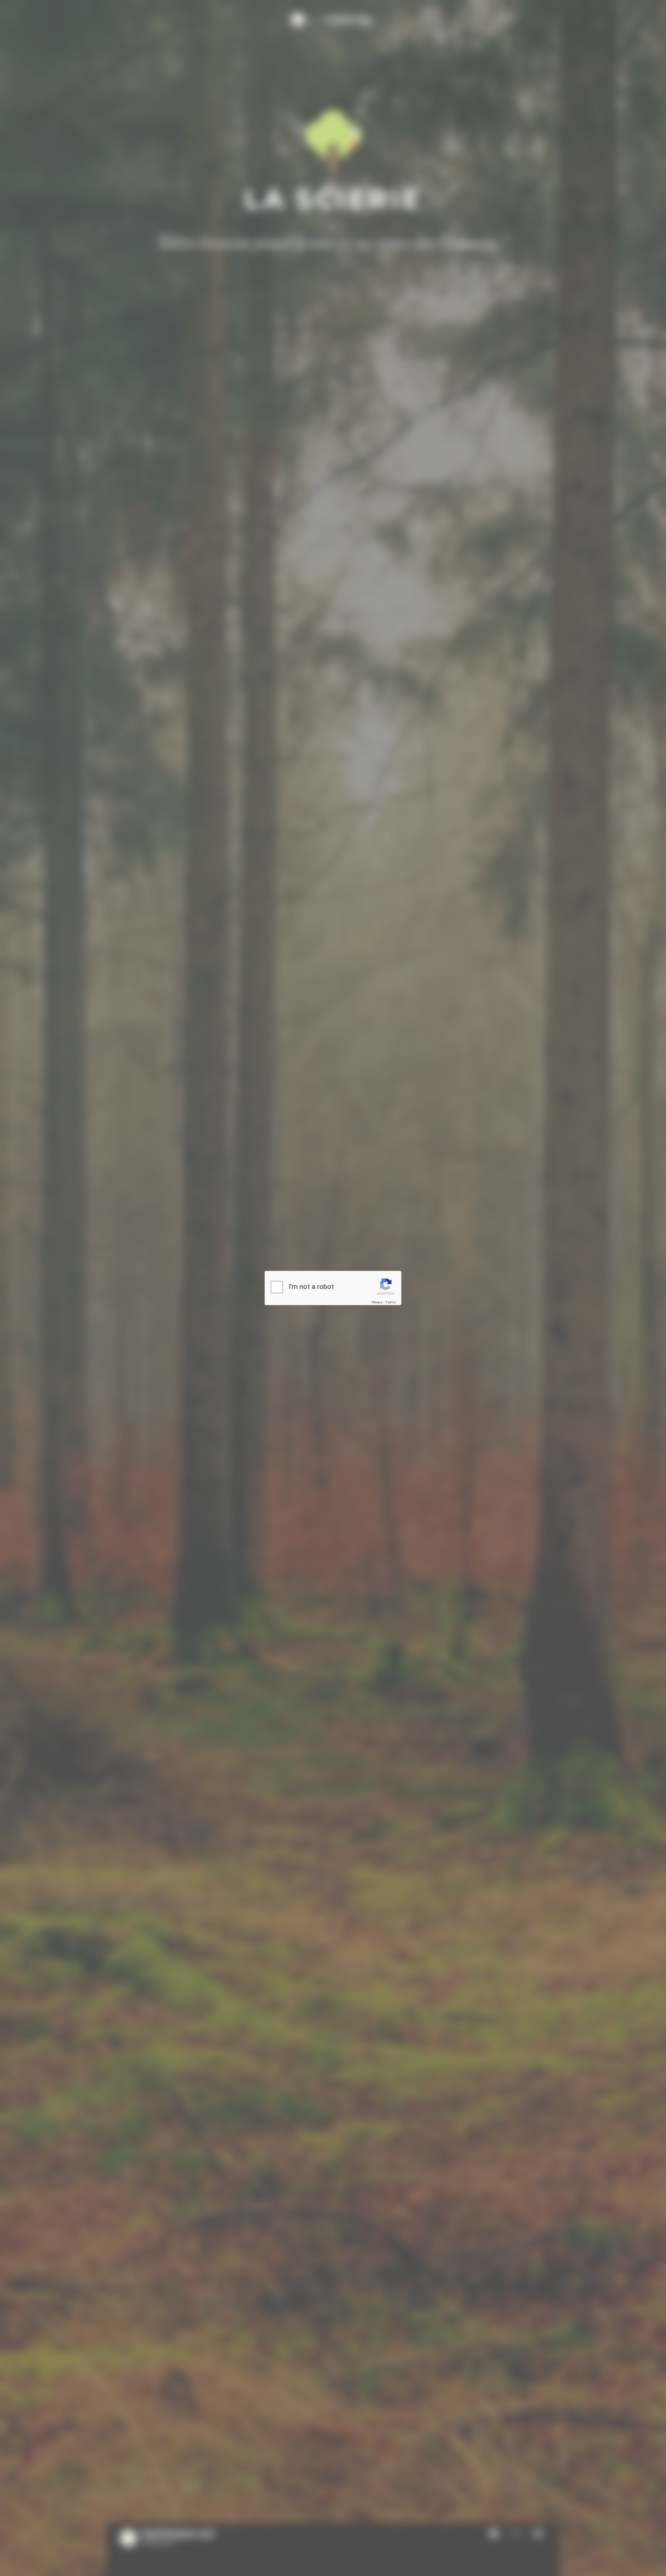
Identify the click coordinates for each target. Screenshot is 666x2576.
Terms (391, 1302)
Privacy (377, 1302)
